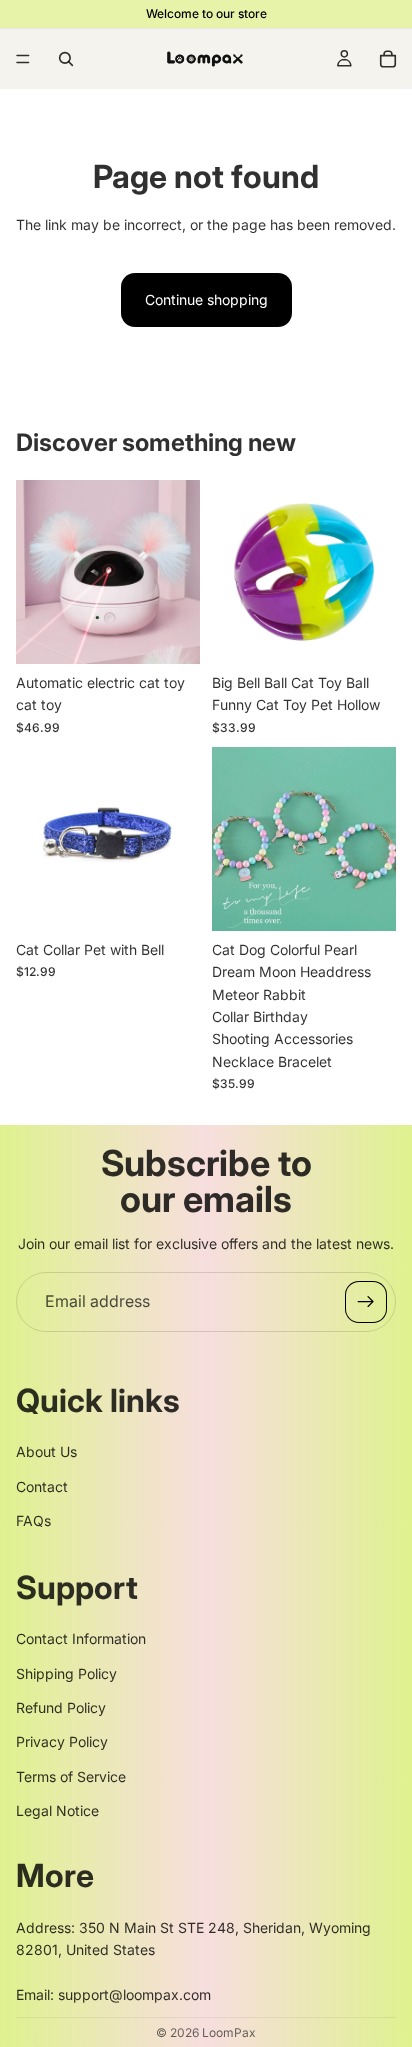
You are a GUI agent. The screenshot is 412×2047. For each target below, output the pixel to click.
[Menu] (23, 59)
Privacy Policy (62, 1741)
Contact (42, 1486)
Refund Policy (61, 1707)
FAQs (33, 1520)
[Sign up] (366, 1302)
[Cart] (388, 59)
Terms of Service (71, 1776)
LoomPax (229, 2032)
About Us (46, 1451)
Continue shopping (206, 299)
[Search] (66, 59)
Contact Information (81, 1638)
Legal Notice (57, 1810)
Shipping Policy (66, 1673)
